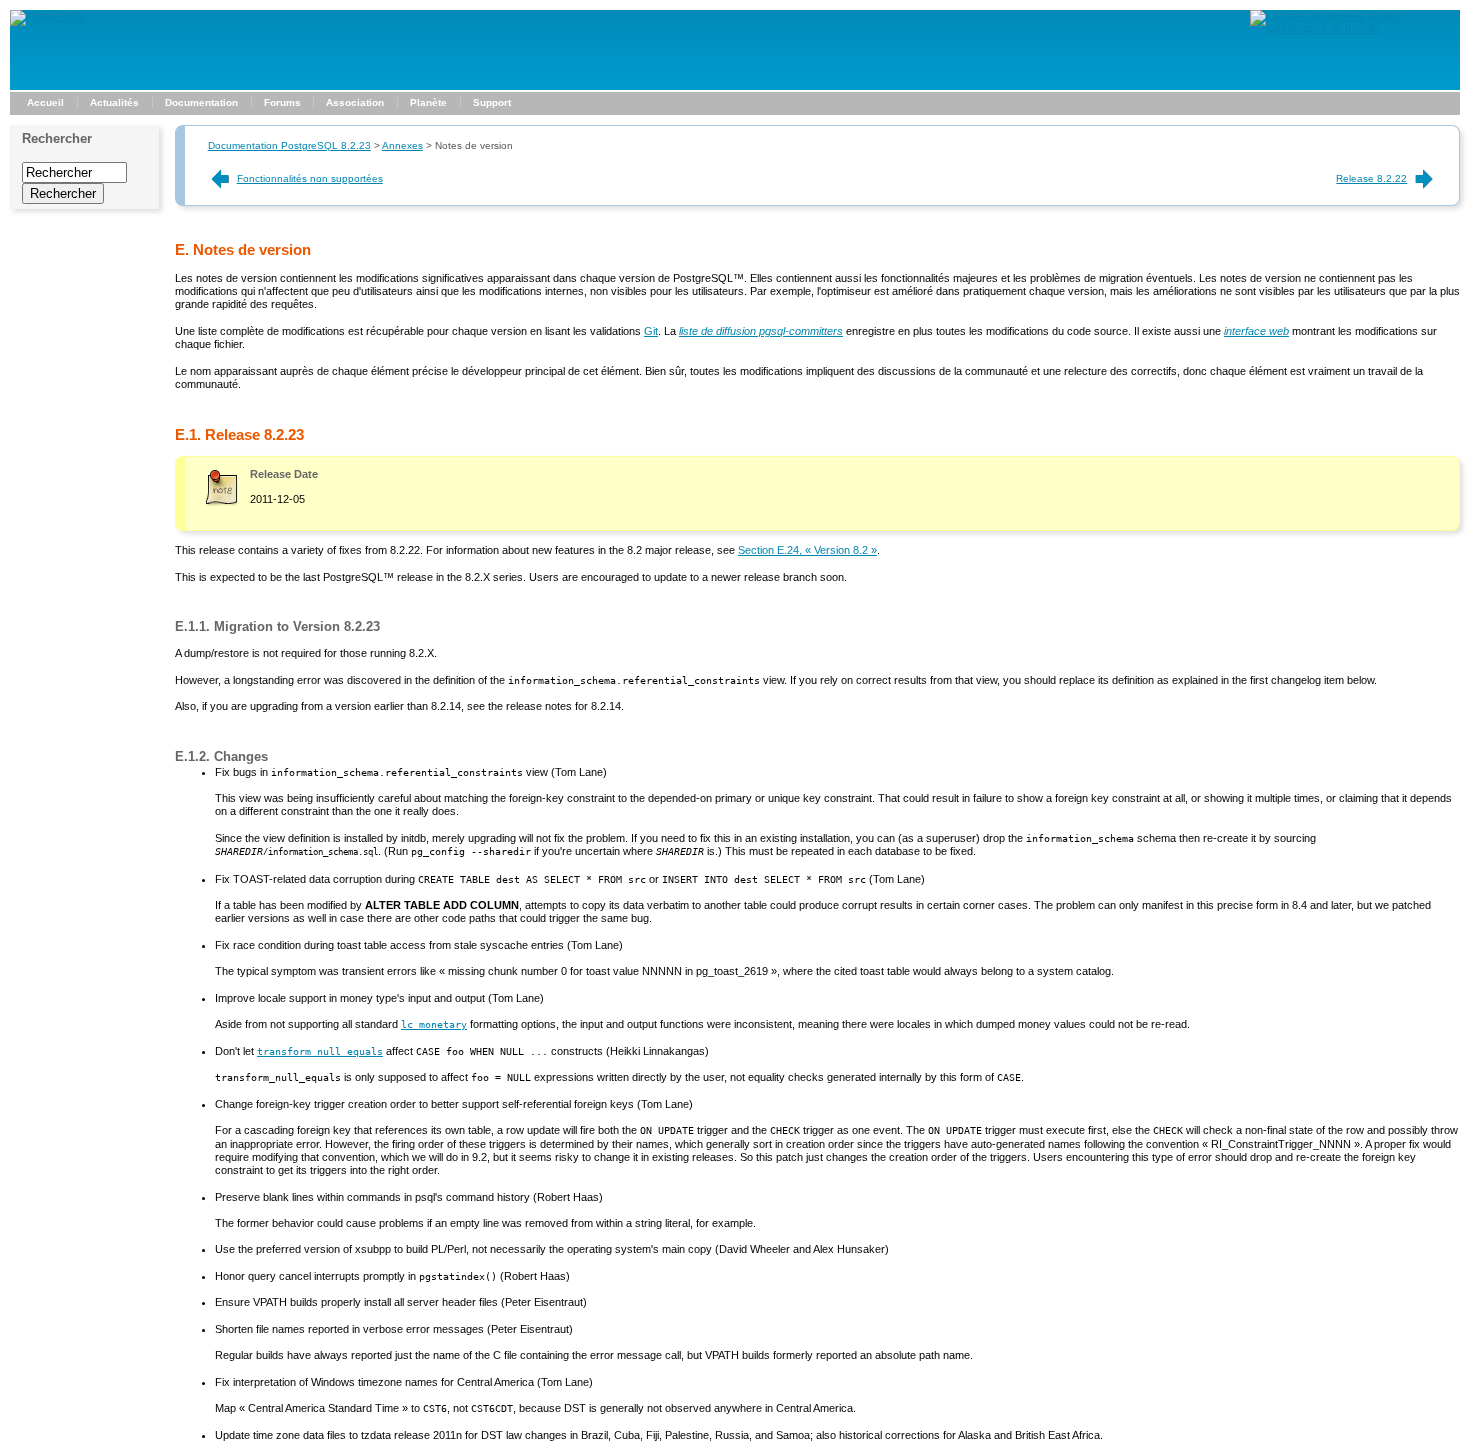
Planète (428, 102)
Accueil (45, 102)
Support (492, 102)
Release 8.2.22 (1371, 178)
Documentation (201, 102)
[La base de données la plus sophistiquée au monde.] (1355, 28)
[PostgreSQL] (48, 16)
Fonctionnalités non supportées (310, 178)
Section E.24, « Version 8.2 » (807, 550)
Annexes (402, 145)
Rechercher (57, 138)
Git (651, 331)
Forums (282, 102)
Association (355, 102)
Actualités (114, 102)
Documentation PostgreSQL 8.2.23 (289, 145)
